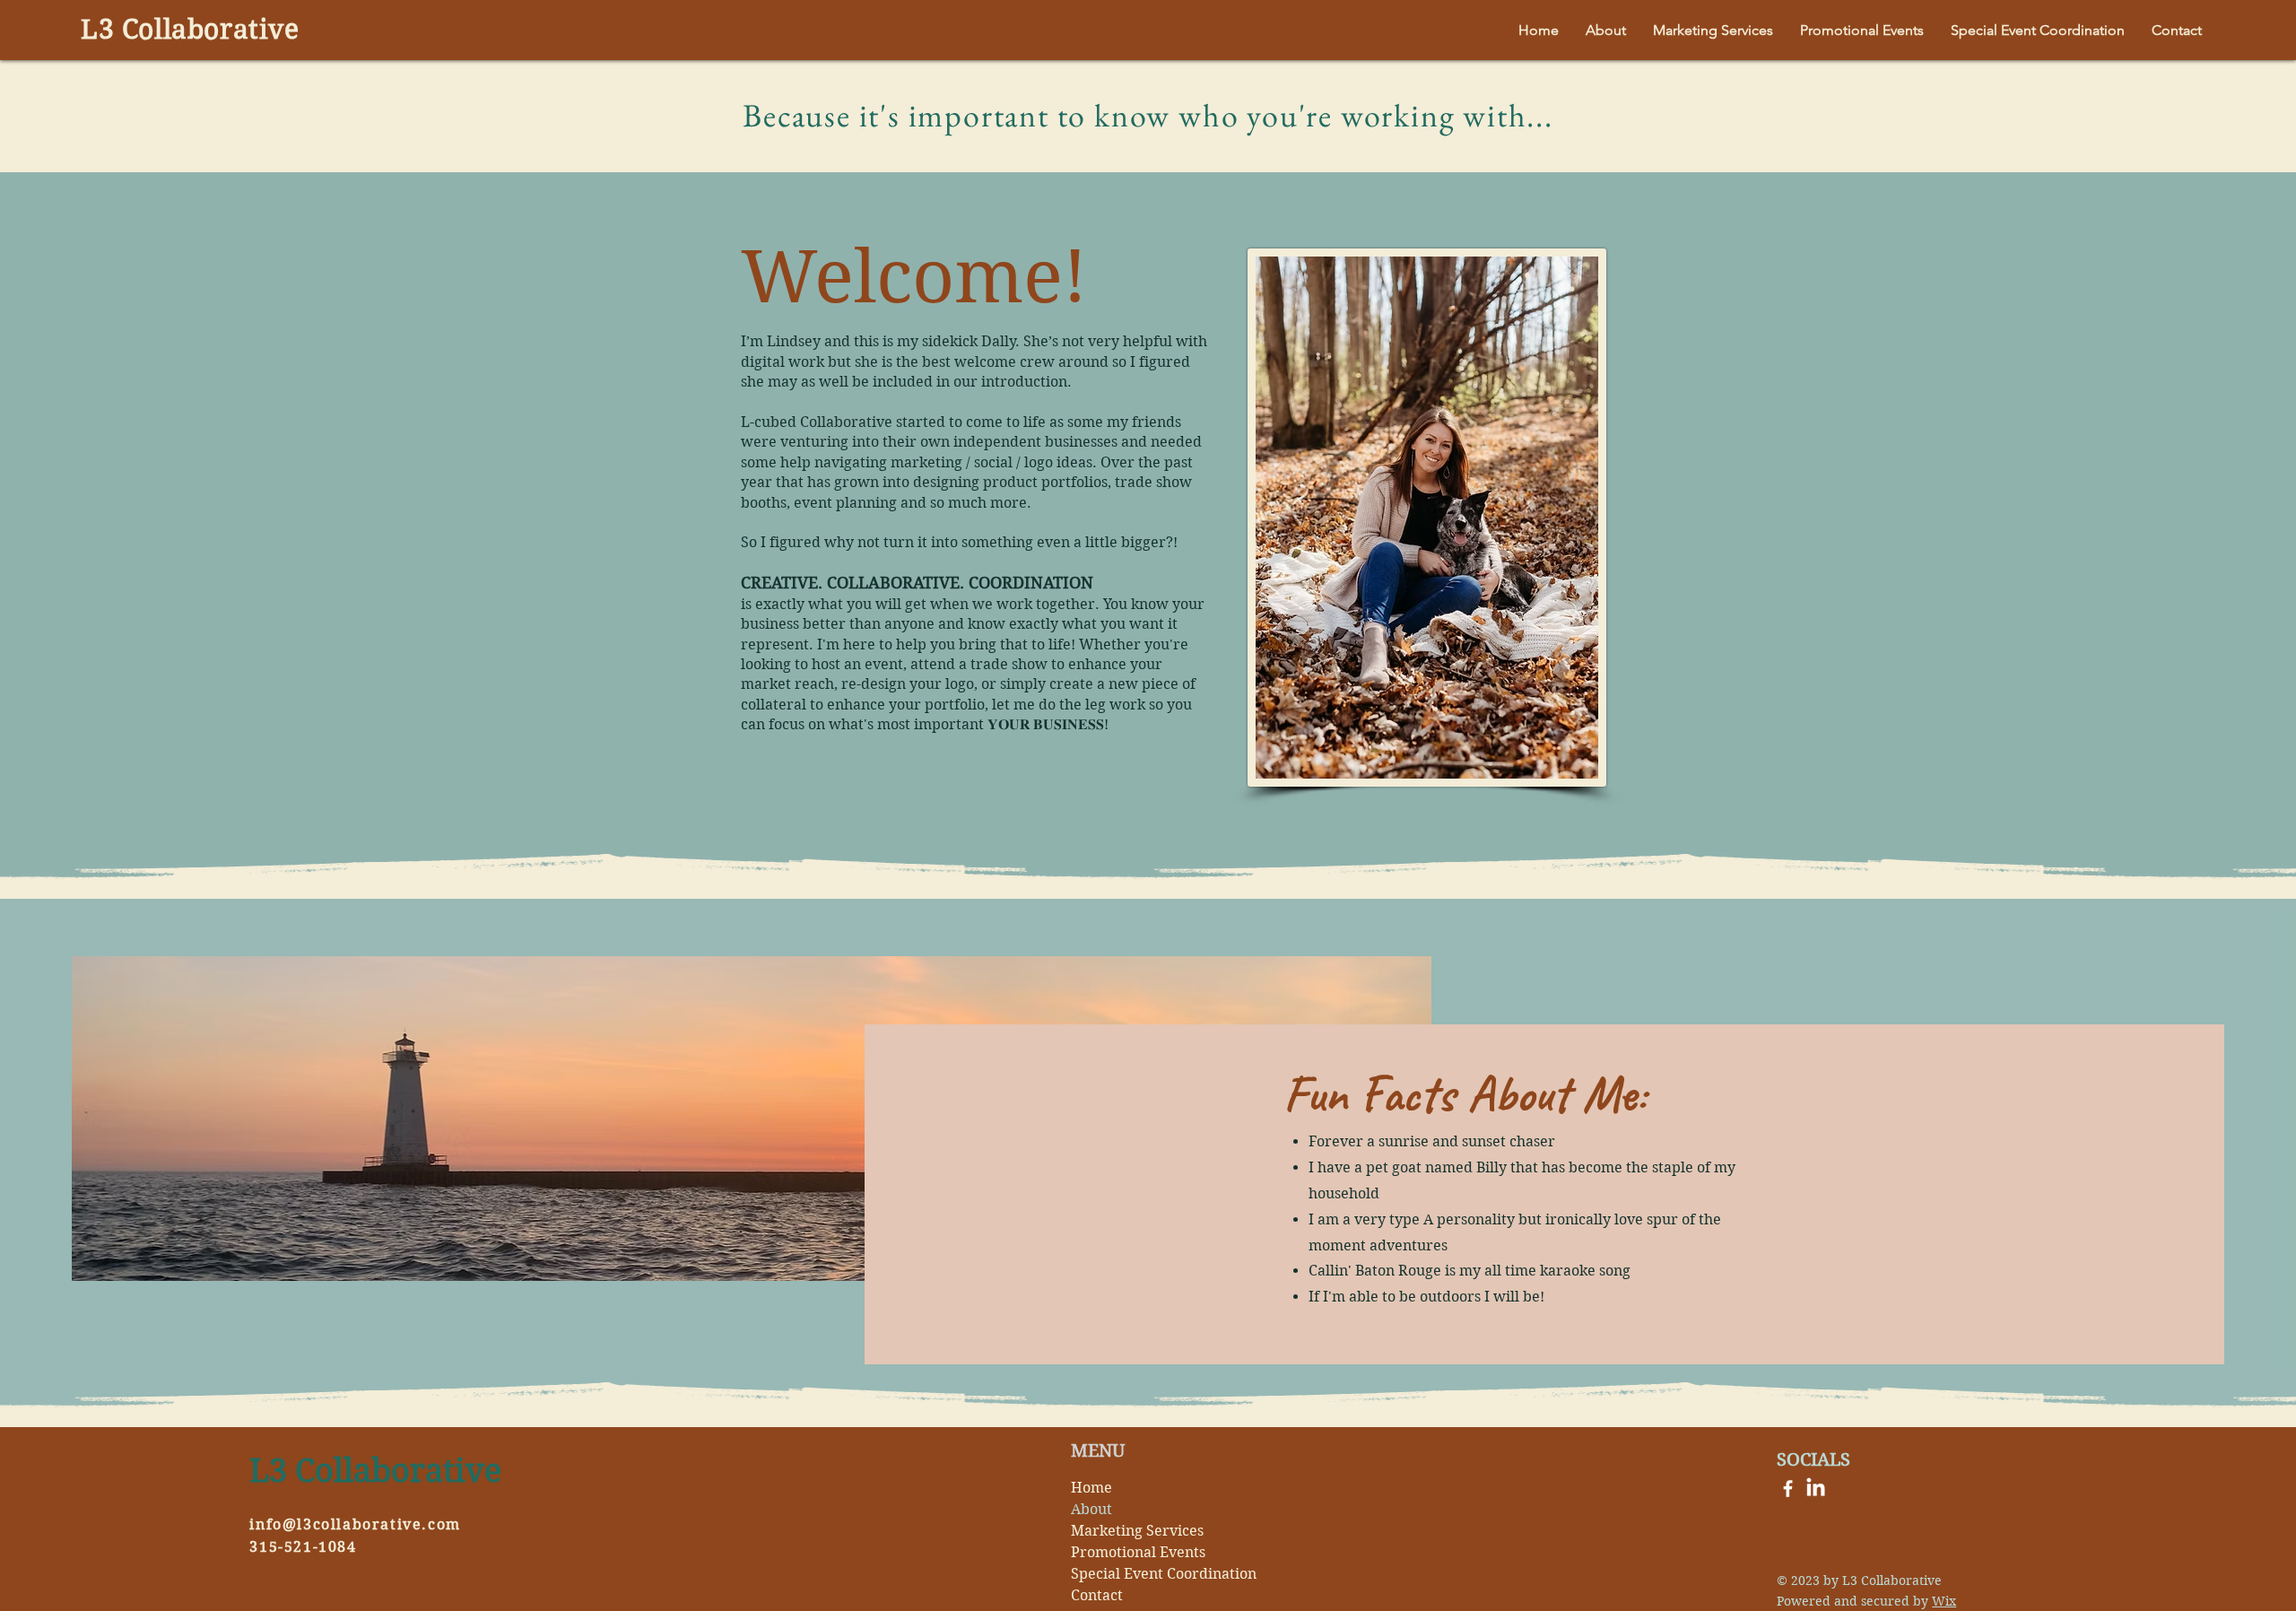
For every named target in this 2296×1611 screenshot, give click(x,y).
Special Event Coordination (1150, 1574)
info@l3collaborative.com (355, 1524)
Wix (1944, 1601)
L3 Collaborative (190, 29)
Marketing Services (1137, 1531)
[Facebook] (1788, 1489)
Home (1091, 1488)
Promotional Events (1138, 1552)
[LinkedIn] (1816, 1489)
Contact (1097, 1595)
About (1091, 1509)
